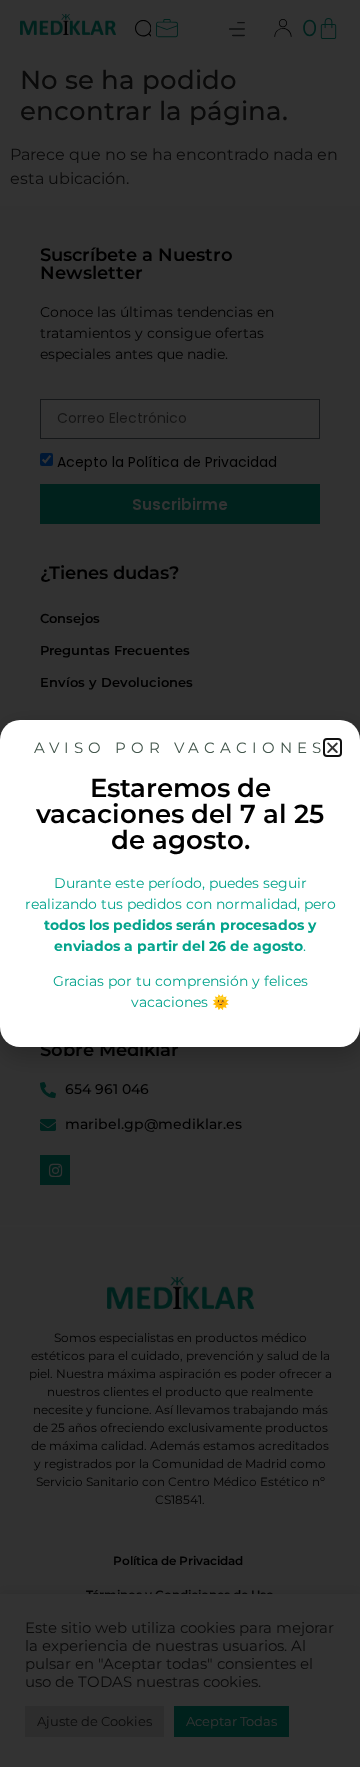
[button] (332, 747)
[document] (180, 883)
